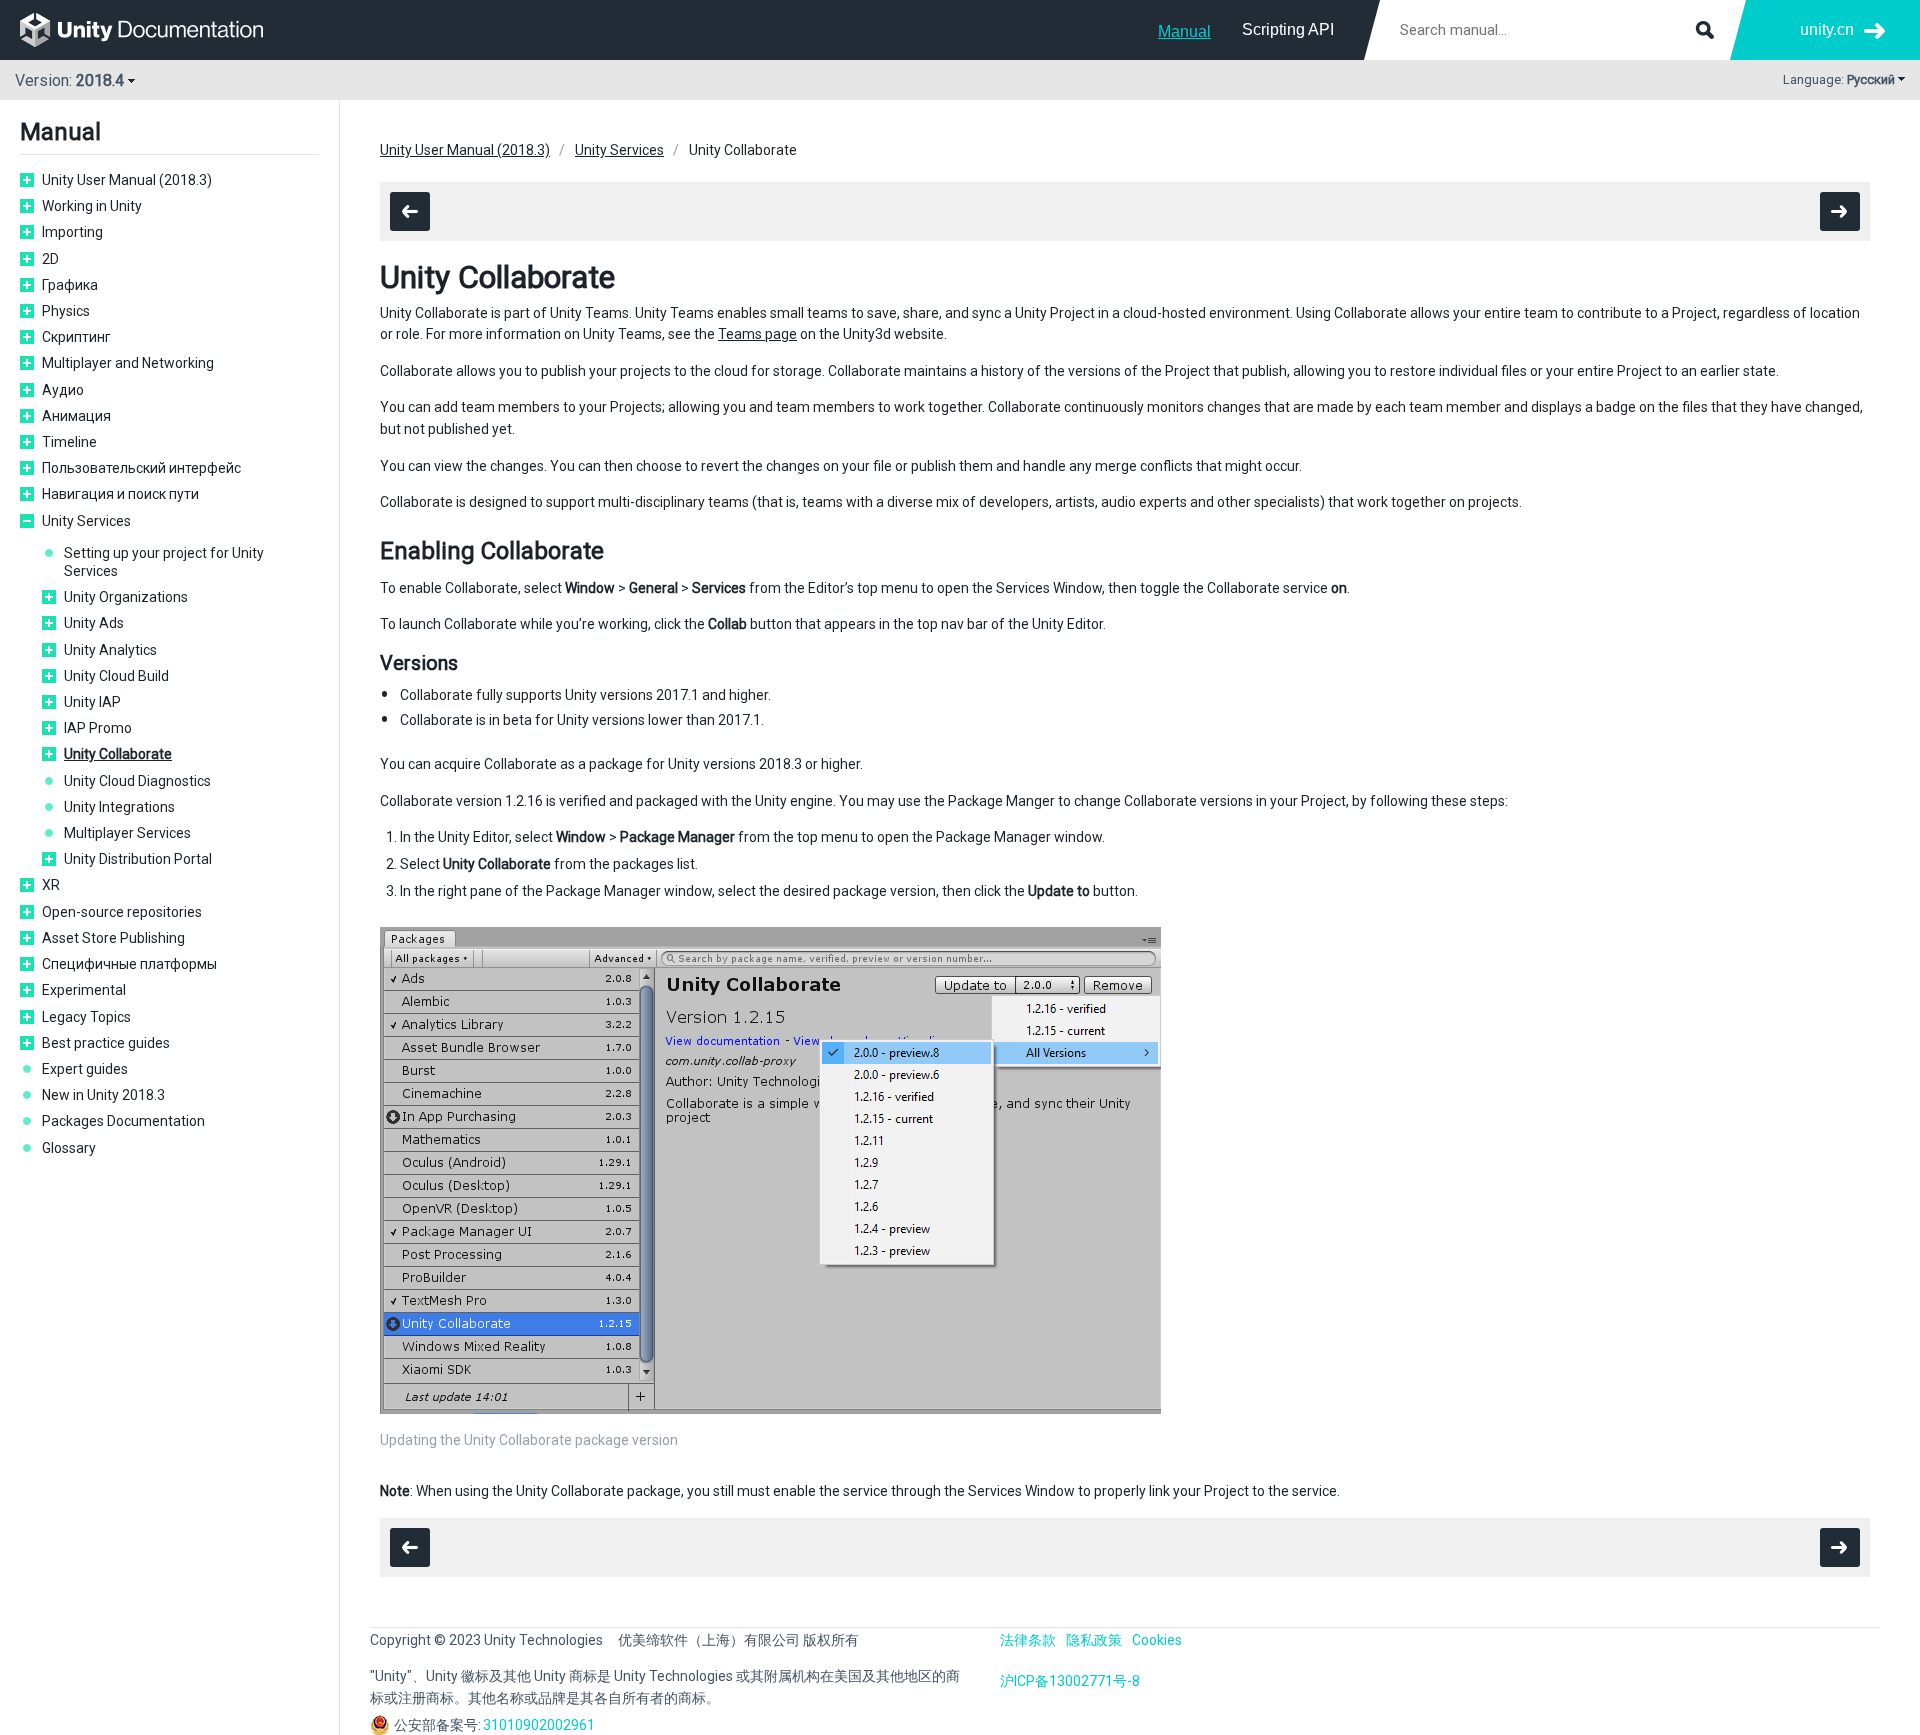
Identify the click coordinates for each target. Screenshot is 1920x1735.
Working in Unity (92, 206)
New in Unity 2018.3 (103, 1095)
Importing (72, 232)
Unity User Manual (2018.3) (127, 180)
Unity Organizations (126, 597)
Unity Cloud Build (116, 676)
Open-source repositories (122, 912)
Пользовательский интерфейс (141, 468)
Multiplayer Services (127, 833)
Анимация (76, 416)
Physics (66, 311)
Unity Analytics (110, 650)
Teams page (757, 334)
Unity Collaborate (118, 754)
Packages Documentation (123, 1121)
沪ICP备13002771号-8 (1070, 1681)
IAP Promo (98, 728)
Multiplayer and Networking (128, 363)
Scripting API (1288, 29)
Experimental (84, 990)
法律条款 (1028, 1640)
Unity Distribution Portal (138, 859)
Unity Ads (94, 623)
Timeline (69, 442)
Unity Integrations (119, 807)
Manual (1184, 31)
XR (51, 885)
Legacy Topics (86, 1017)
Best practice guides (106, 1043)
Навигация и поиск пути (120, 494)
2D (50, 259)
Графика (70, 285)
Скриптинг (76, 337)
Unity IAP (92, 702)
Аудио (63, 390)
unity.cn (1827, 29)
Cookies (1157, 1640)
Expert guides (85, 1069)
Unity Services (86, 521)
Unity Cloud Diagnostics (137, 781)
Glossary (69, 1148)
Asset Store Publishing (113, 938)
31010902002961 (539, 1725)
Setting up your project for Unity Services (164, 562)
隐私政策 (1094, 1640)
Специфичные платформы (129, 964)
